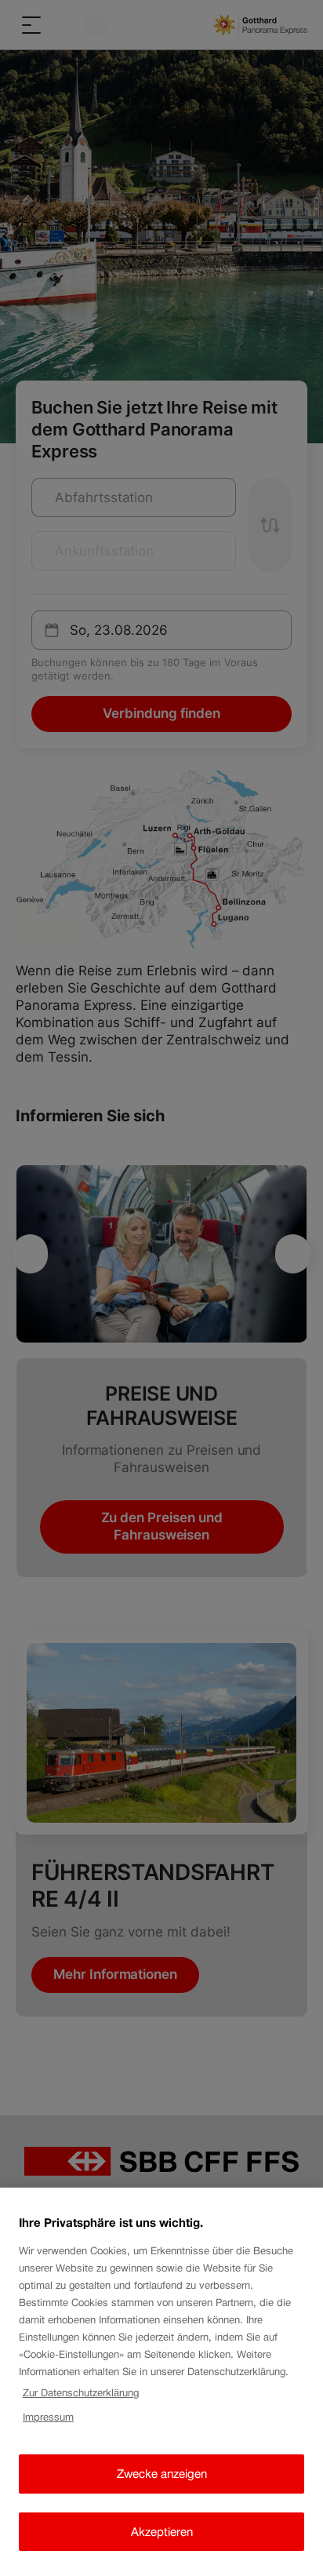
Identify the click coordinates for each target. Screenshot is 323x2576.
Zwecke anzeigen (162, 2474)
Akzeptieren (162, 2532)
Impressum (48, 2417)
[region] (161, 2382)
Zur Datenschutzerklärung (81, 2393)
